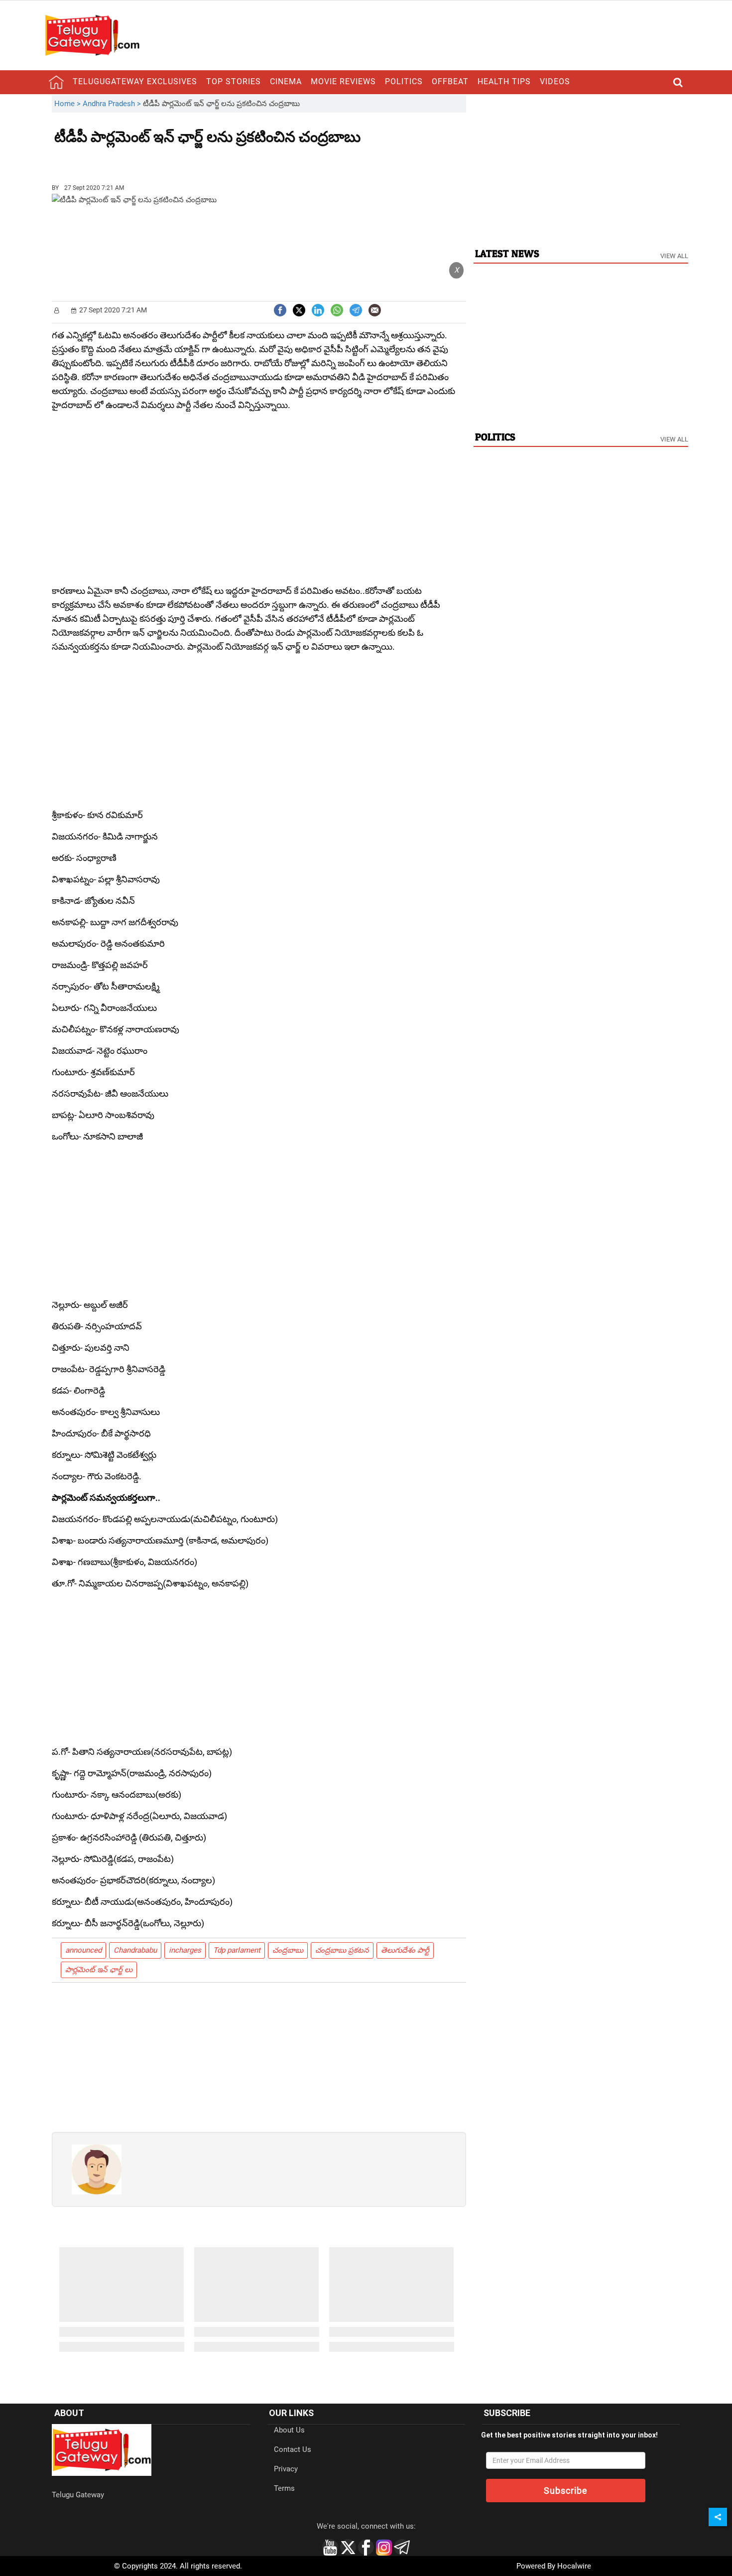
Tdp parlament (237, 1950)
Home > (68, 104)
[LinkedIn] (318, 309)
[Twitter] (299, 309)
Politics (404, 81)
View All (674, 256)
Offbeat (450, 81)
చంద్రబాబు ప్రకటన (342, 1950)
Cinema (286, 81)
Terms (284, 2488)
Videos (555, 81)
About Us (289, 2430)
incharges (185, 1950)
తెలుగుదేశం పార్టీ (405, 1950)
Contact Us (293, 2449)
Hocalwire (574, 2566)
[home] (56, 82)
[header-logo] (92, 35)
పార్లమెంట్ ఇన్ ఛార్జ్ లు (99, 1970)
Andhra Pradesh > (113, 104)
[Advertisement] (109, 160)
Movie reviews (343, 81)
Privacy (286, 2469)
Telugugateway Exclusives (135, 81)
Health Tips (504, 81)
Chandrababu (135, 1950)
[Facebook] (280, 309)
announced (83, 1950)
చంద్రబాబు (288, 1950)
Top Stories (234, 81)
